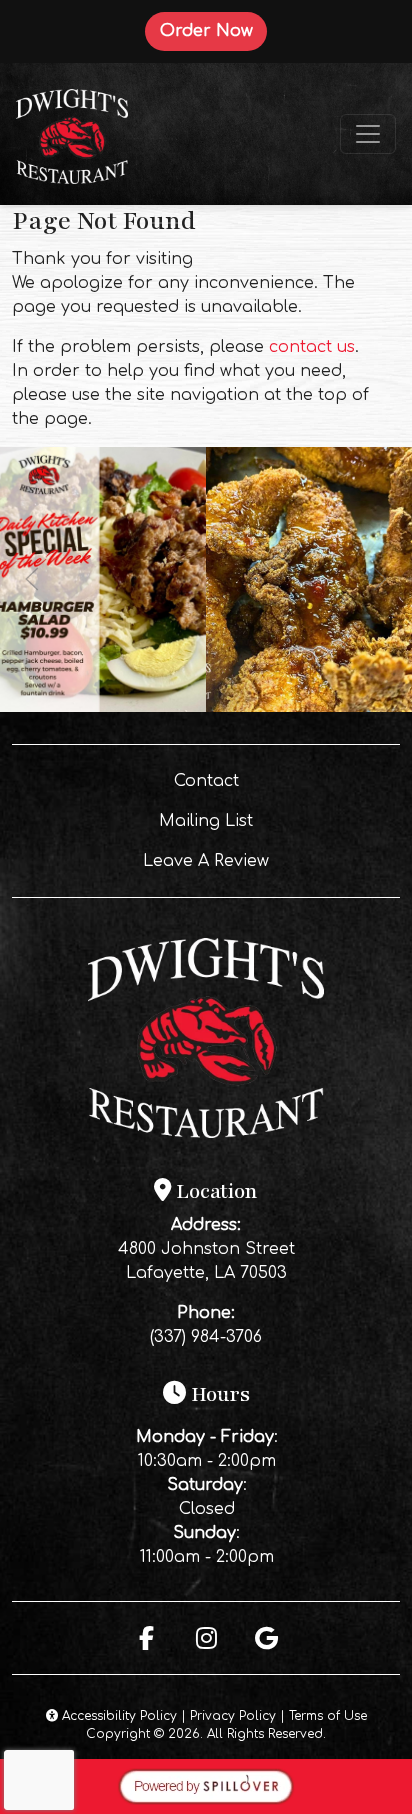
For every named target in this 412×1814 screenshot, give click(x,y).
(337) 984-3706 (206, 1337)
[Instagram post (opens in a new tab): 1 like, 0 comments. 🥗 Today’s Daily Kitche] (103, 707)
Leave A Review (255, 860)
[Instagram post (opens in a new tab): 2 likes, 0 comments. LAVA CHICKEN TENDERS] (309, 707)
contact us (312, 347)
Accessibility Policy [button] (117, 1716)
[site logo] (72, 134)
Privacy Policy (233, 1716)
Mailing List (206, 821)
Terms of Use (328, 1716)
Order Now (213, 30)
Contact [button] (271, 780)
